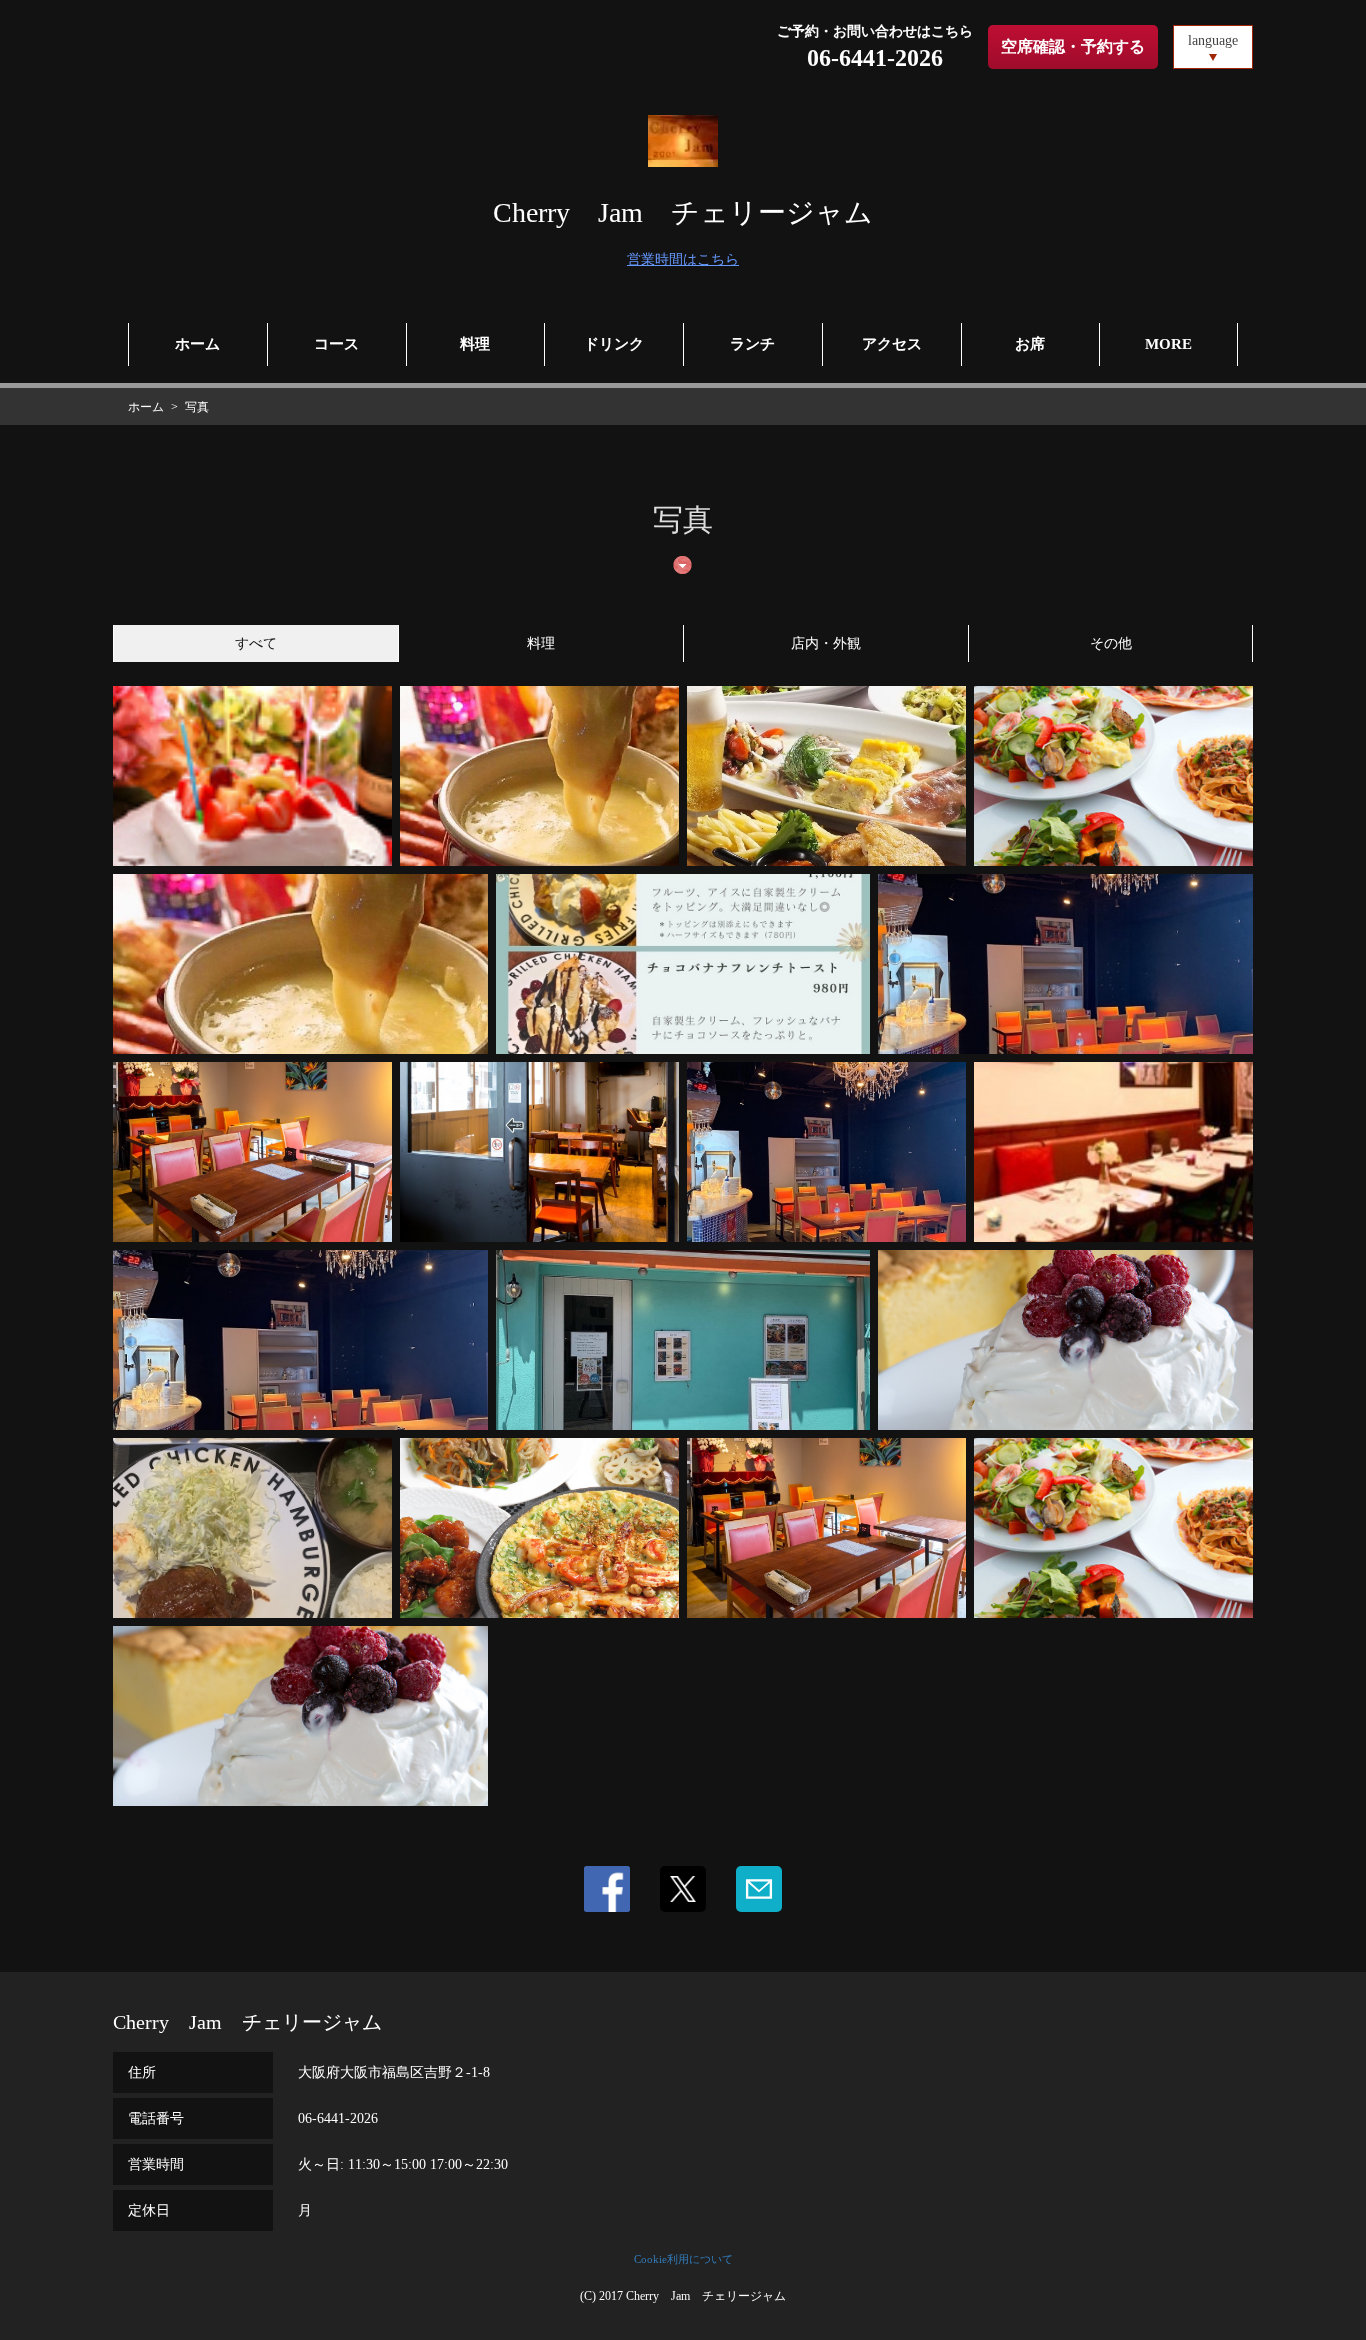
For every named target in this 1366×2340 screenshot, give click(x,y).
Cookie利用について (683, 2259)
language (1213, 40)
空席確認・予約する (1073, 46)
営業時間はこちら (683, 259)
